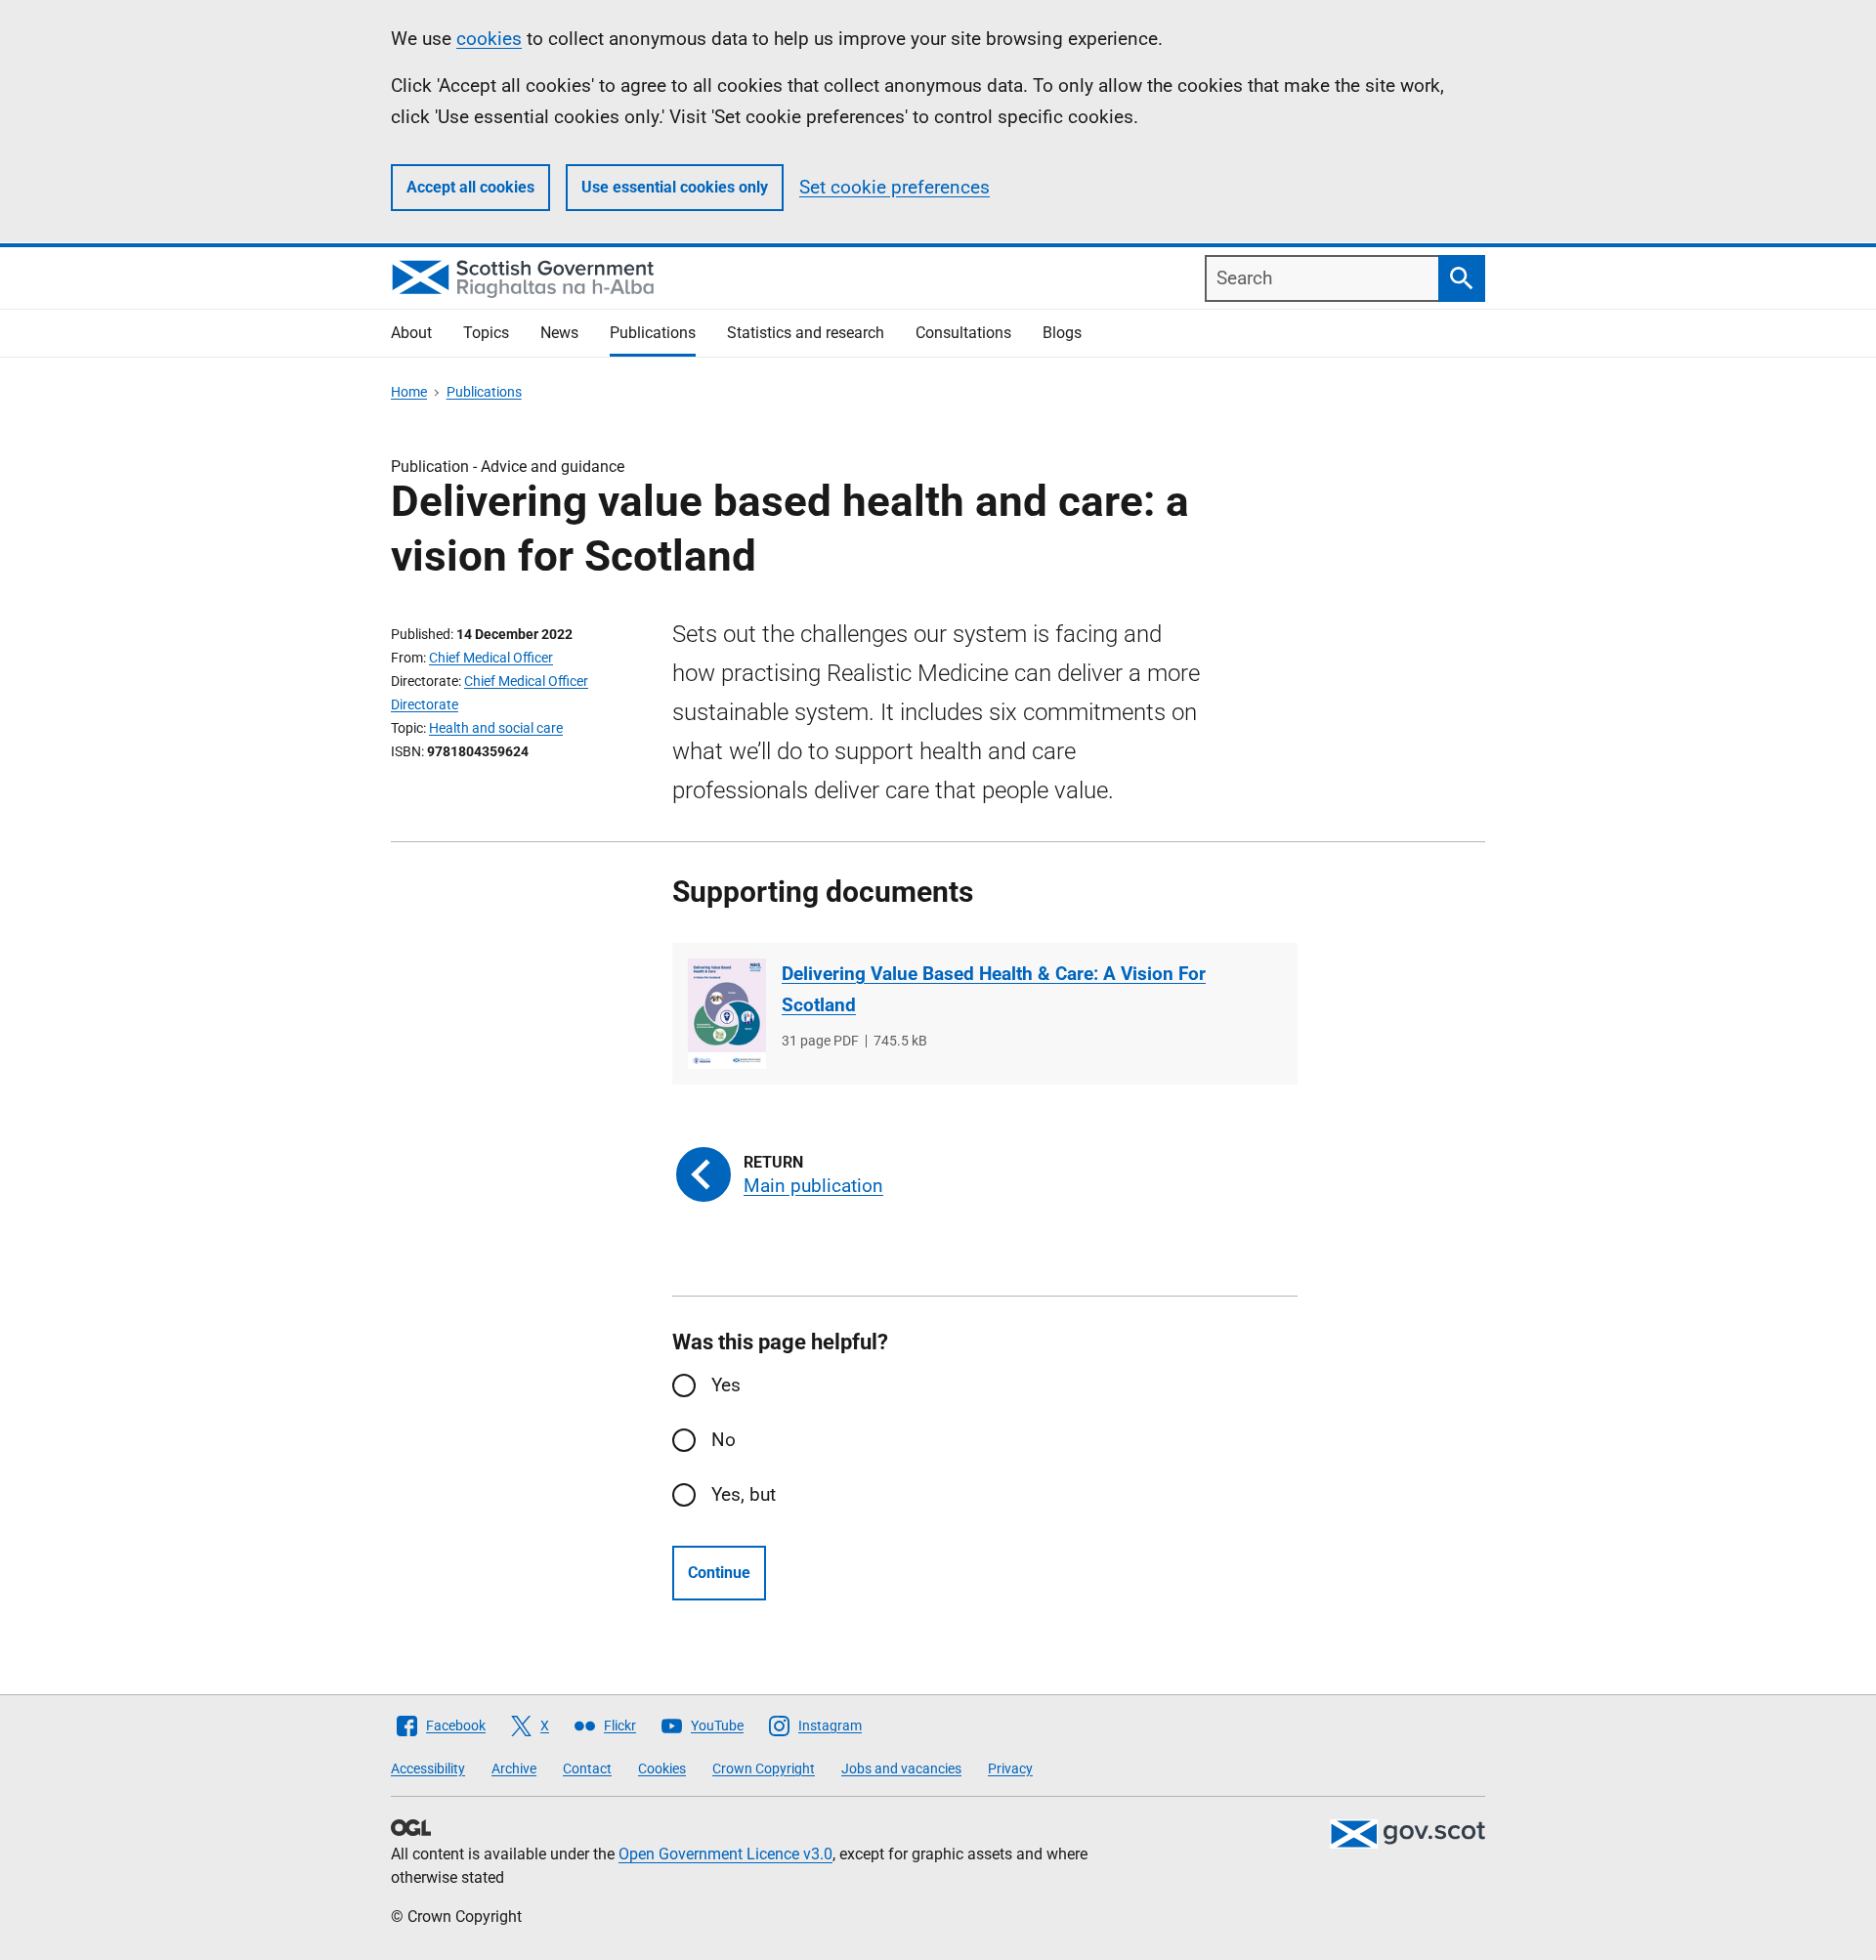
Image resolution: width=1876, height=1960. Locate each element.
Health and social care (496, 728)
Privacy (1010, 1768)
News (559, 333)
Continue (719, 1573)
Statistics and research (806, 333)
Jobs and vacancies (901, 1768)
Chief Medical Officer (491, 658)
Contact (587, 1768)
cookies (489, 39)
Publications (653, 333)
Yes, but (744, 1494)
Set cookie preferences (895, 187)
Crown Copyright (764, 1768)
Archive (514, 1768)
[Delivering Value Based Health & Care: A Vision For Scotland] (727, 1014)
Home (409, 392)
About (411, 333)
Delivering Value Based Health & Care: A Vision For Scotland (994, 989)
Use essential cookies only (675, 187)
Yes (726, 1385)
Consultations (963, 333)
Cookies (662, 1768)
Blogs (1062, 333)
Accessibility (428, 1768)
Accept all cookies (470, 187)
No (724, 1440)
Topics (486, 333)
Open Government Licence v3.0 (725, 1854)
